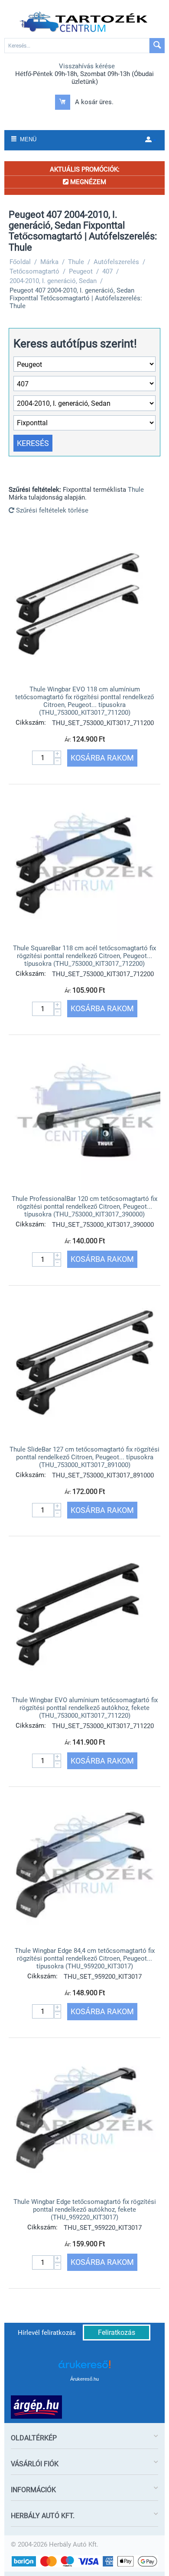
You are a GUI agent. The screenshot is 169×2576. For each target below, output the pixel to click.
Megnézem (87, 182)
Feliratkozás (117, 2332)
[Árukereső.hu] (84, 2367)
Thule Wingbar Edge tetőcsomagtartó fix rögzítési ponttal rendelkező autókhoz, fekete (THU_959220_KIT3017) (85, 2210)
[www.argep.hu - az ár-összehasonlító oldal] (36, 2407)
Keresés (33, 443)
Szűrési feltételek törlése (51, 510)
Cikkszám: (31, 723)
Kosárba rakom (102, 758)
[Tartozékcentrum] (84, 22)
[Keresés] (157, 46)
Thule (136, 490)
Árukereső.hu (84, 2379)
